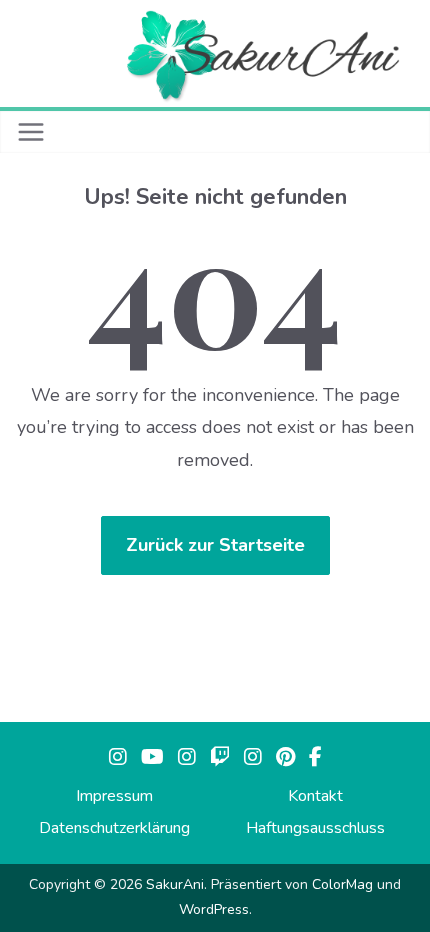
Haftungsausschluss (315, 828)
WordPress (214, 909)
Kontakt (315, 796)
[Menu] (31, 132)
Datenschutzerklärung (114, 828)
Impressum (114, 796)
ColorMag (342, 884)
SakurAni (175, 884)
